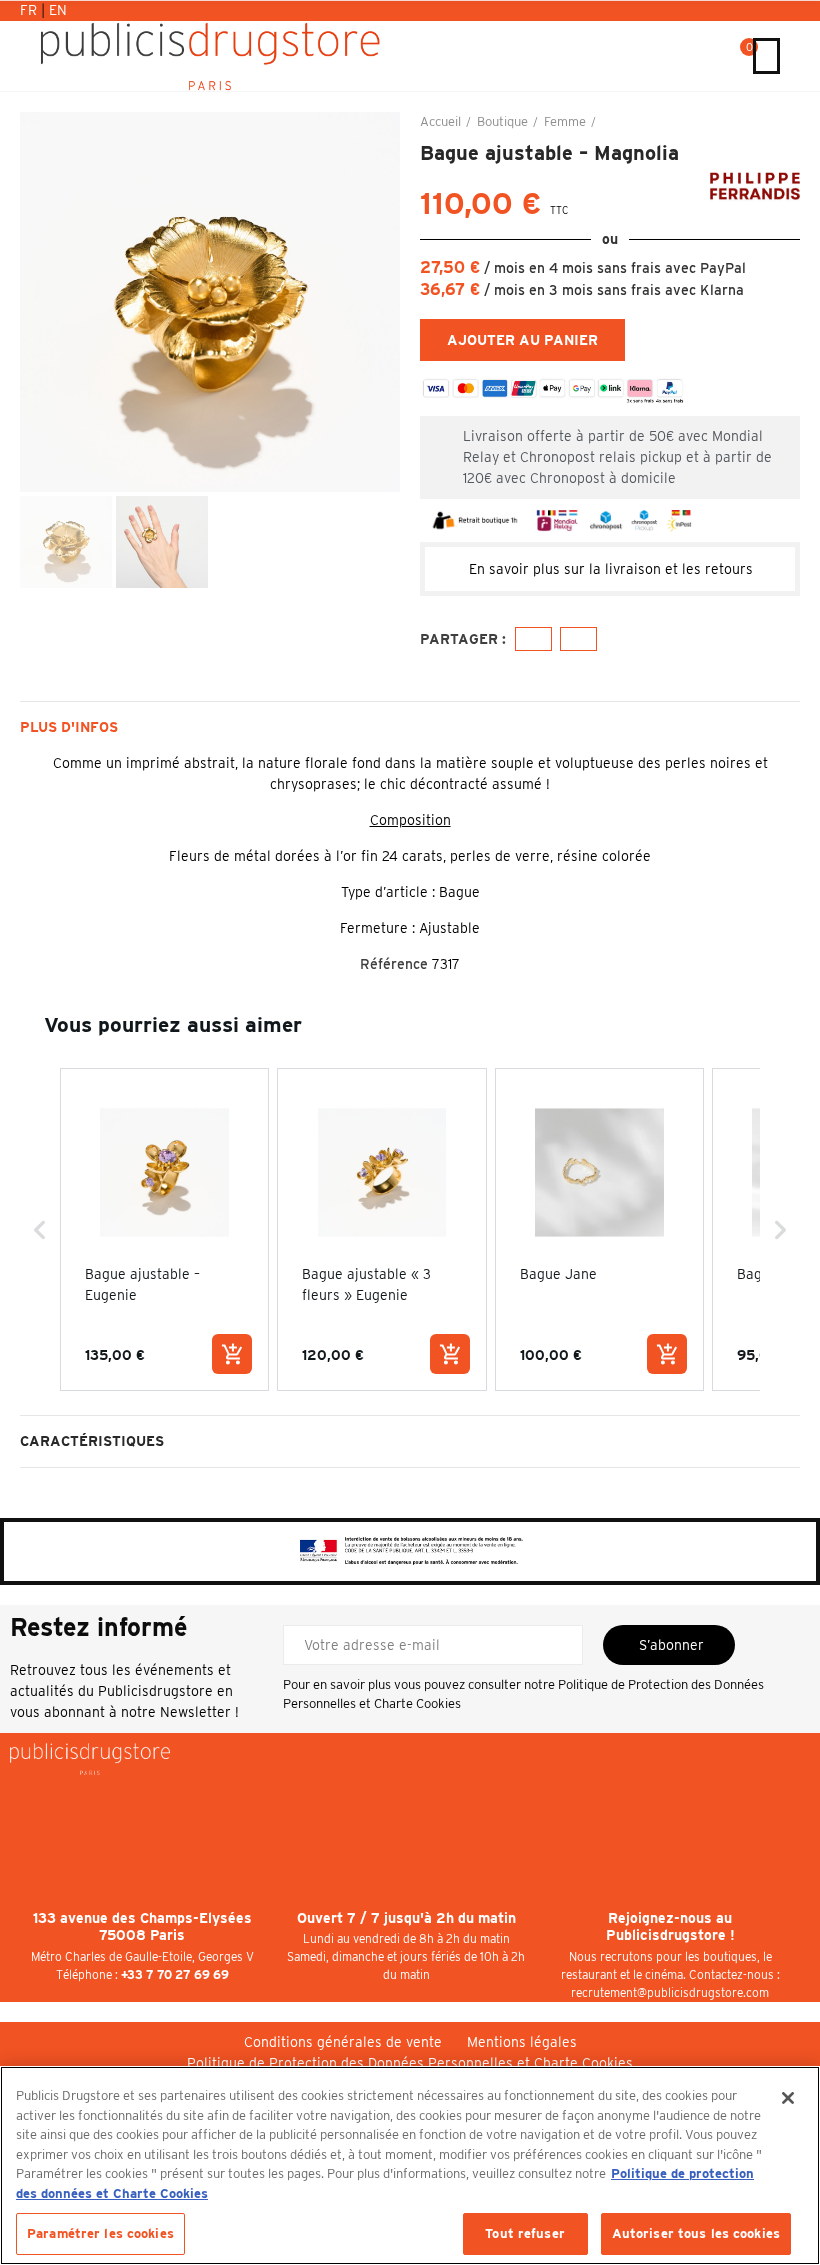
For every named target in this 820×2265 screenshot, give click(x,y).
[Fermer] (788, 2098)
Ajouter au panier (522, 340)
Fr (30, 10)
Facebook (533, 639)
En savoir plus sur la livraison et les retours (611, 569)
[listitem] (164, 1229)
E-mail (578, 639)
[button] (40, 302)
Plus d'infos (69, 727)
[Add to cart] (232, 1354)
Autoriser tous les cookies (696, 2233)
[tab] (610, 569)
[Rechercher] (720, 56)
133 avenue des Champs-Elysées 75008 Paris (142, 1927)
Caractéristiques (92, 1441)
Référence (394, 964)
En (58, 10)
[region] (410, 2165)
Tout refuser (525, 2233)
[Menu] (766, 56)
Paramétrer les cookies (100, 2233)
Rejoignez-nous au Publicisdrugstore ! (670, 1927)
